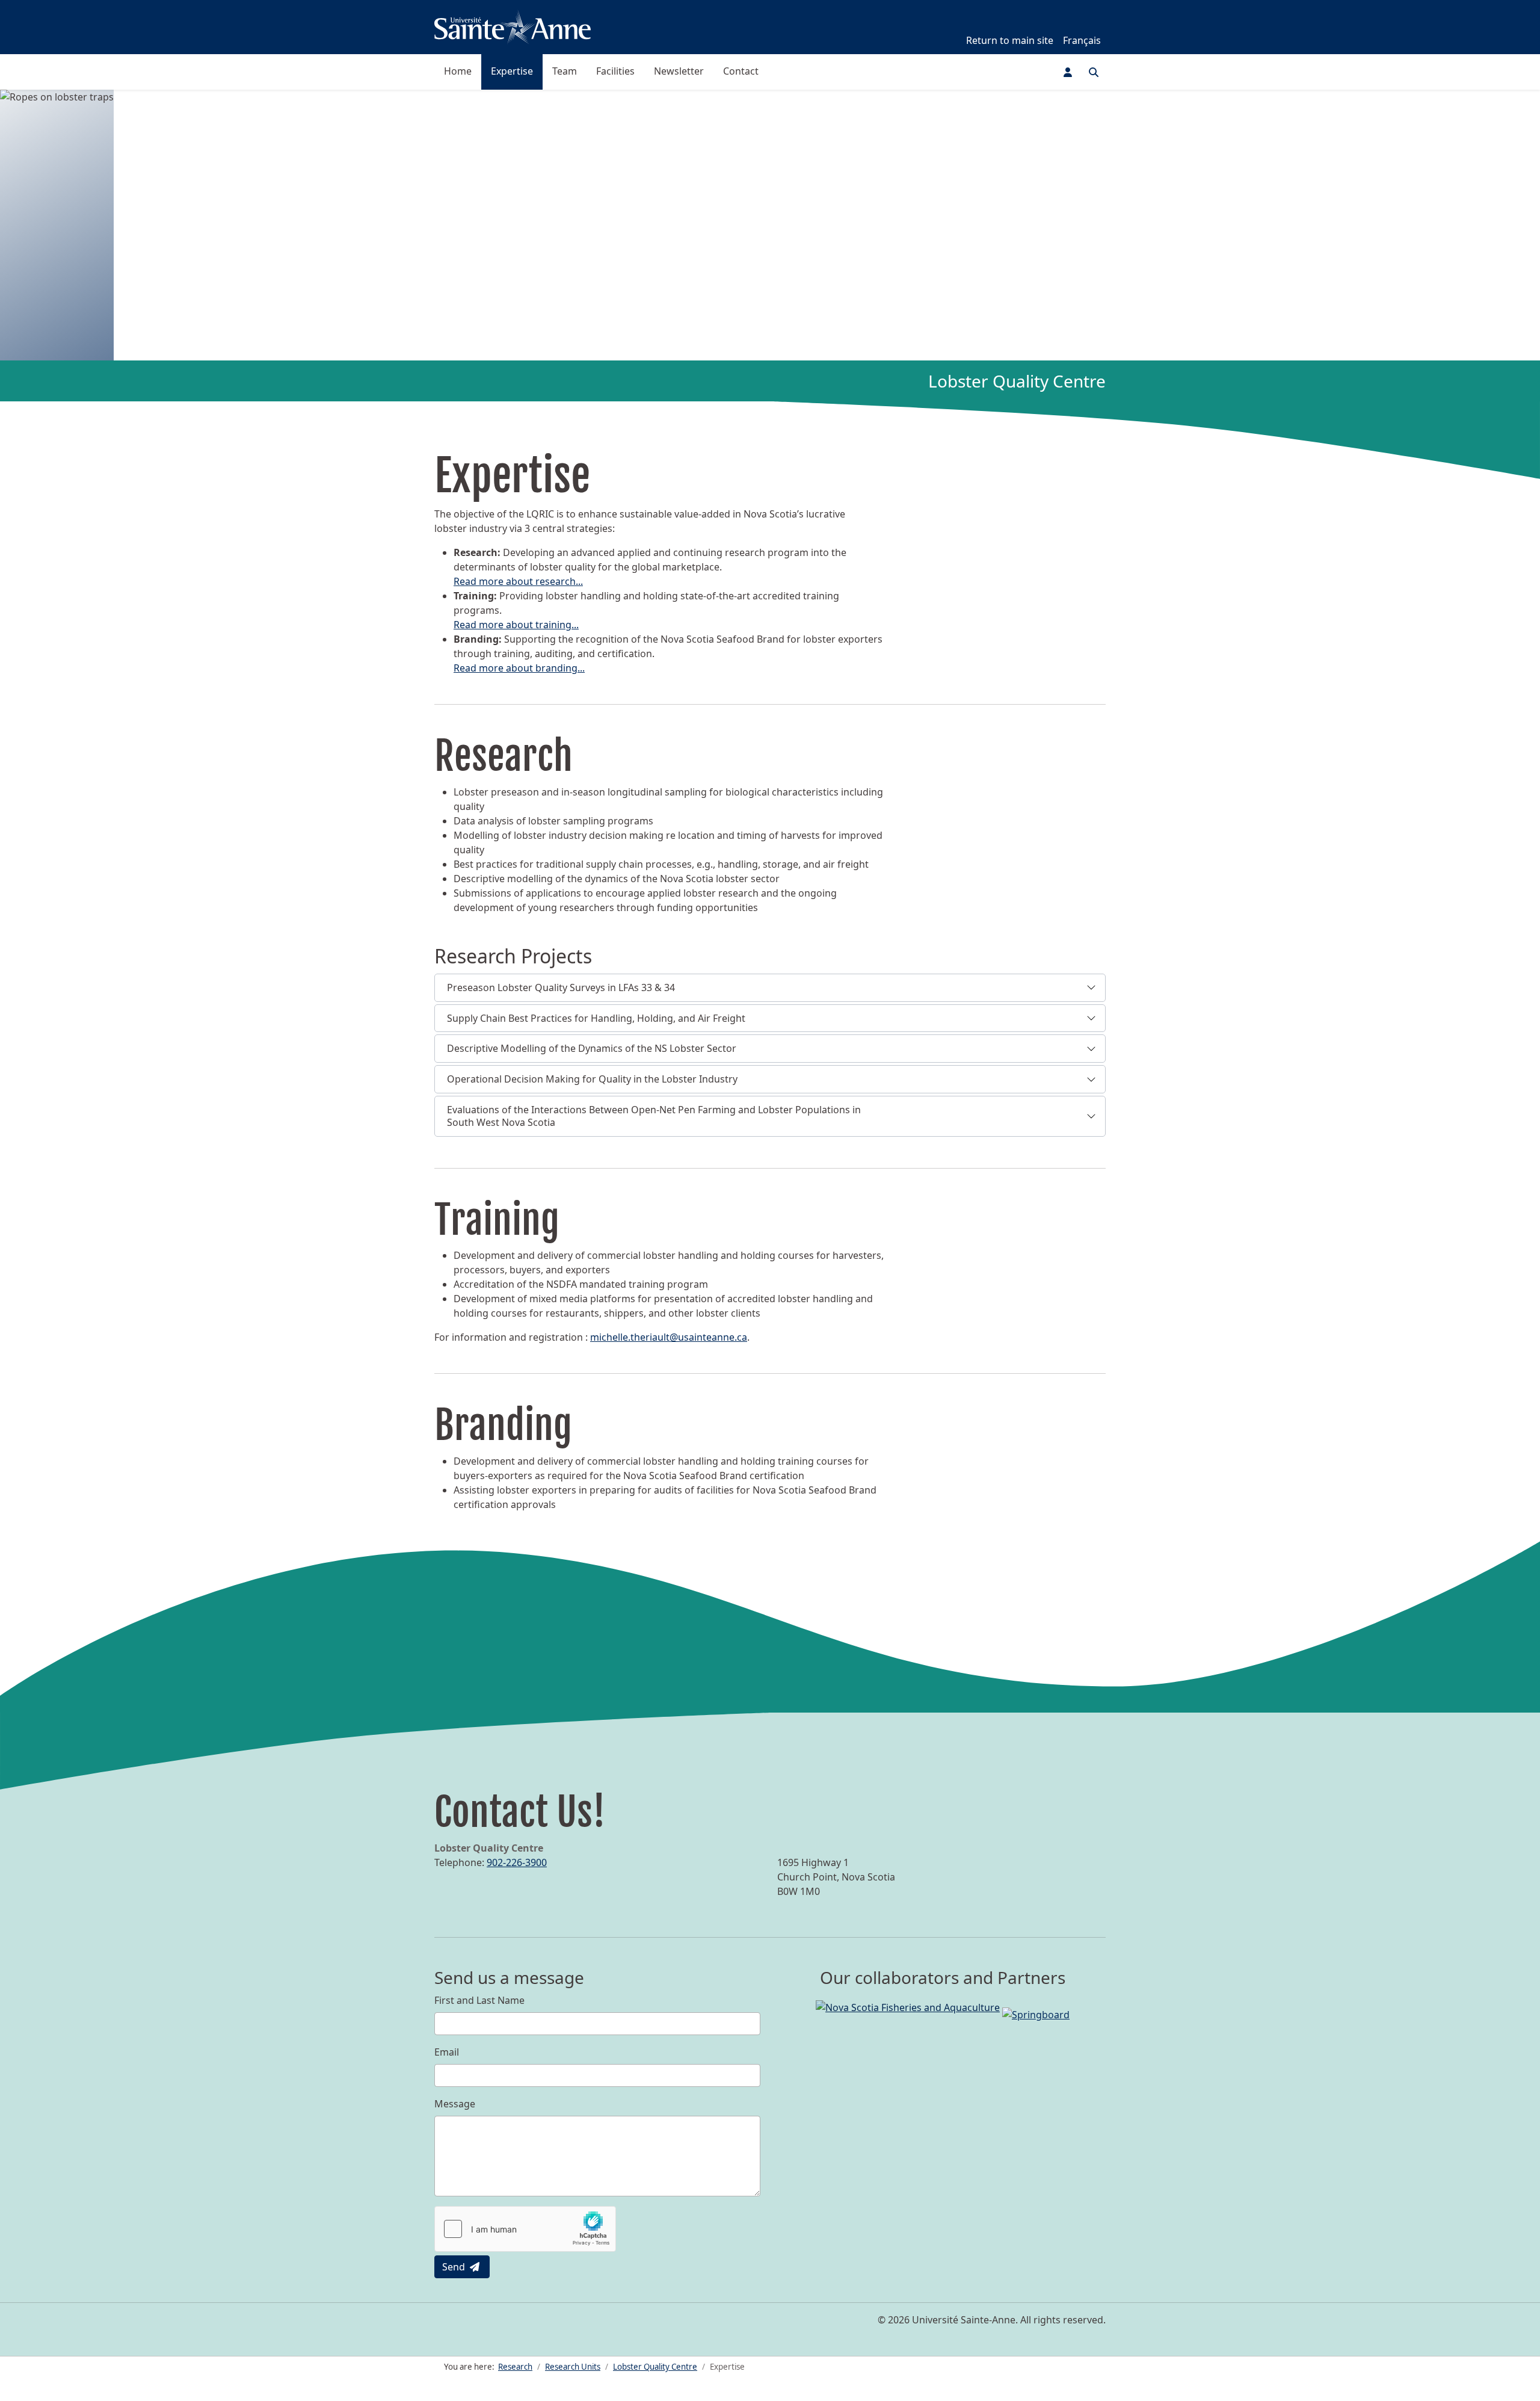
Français (1082, 40)
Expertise (512, 71)
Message (455, 2104)
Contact (741, 71)
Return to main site (1010, 40)
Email (447, 2052)
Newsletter (679, 71)
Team (565, 71)
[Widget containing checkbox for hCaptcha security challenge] (525, 2229)
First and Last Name (479, 2000)
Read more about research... (518, 581)
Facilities (615, 71)
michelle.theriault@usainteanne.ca (669, 1337)
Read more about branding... (519, 668)
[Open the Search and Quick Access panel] (1094, 72)
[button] (770, 988)
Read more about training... (516, 625)
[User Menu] (1068, 72)
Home (458, 71)
